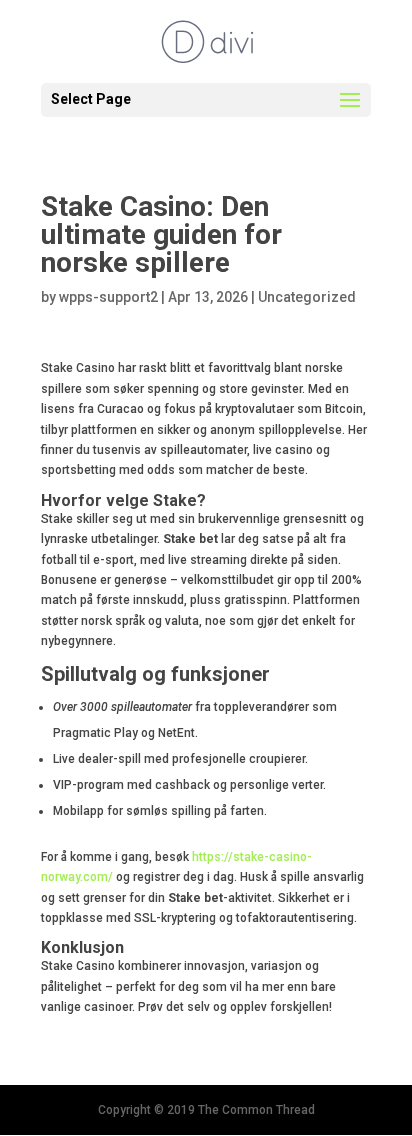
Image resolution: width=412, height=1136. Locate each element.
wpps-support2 (108, 297)
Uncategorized (307, 297)
